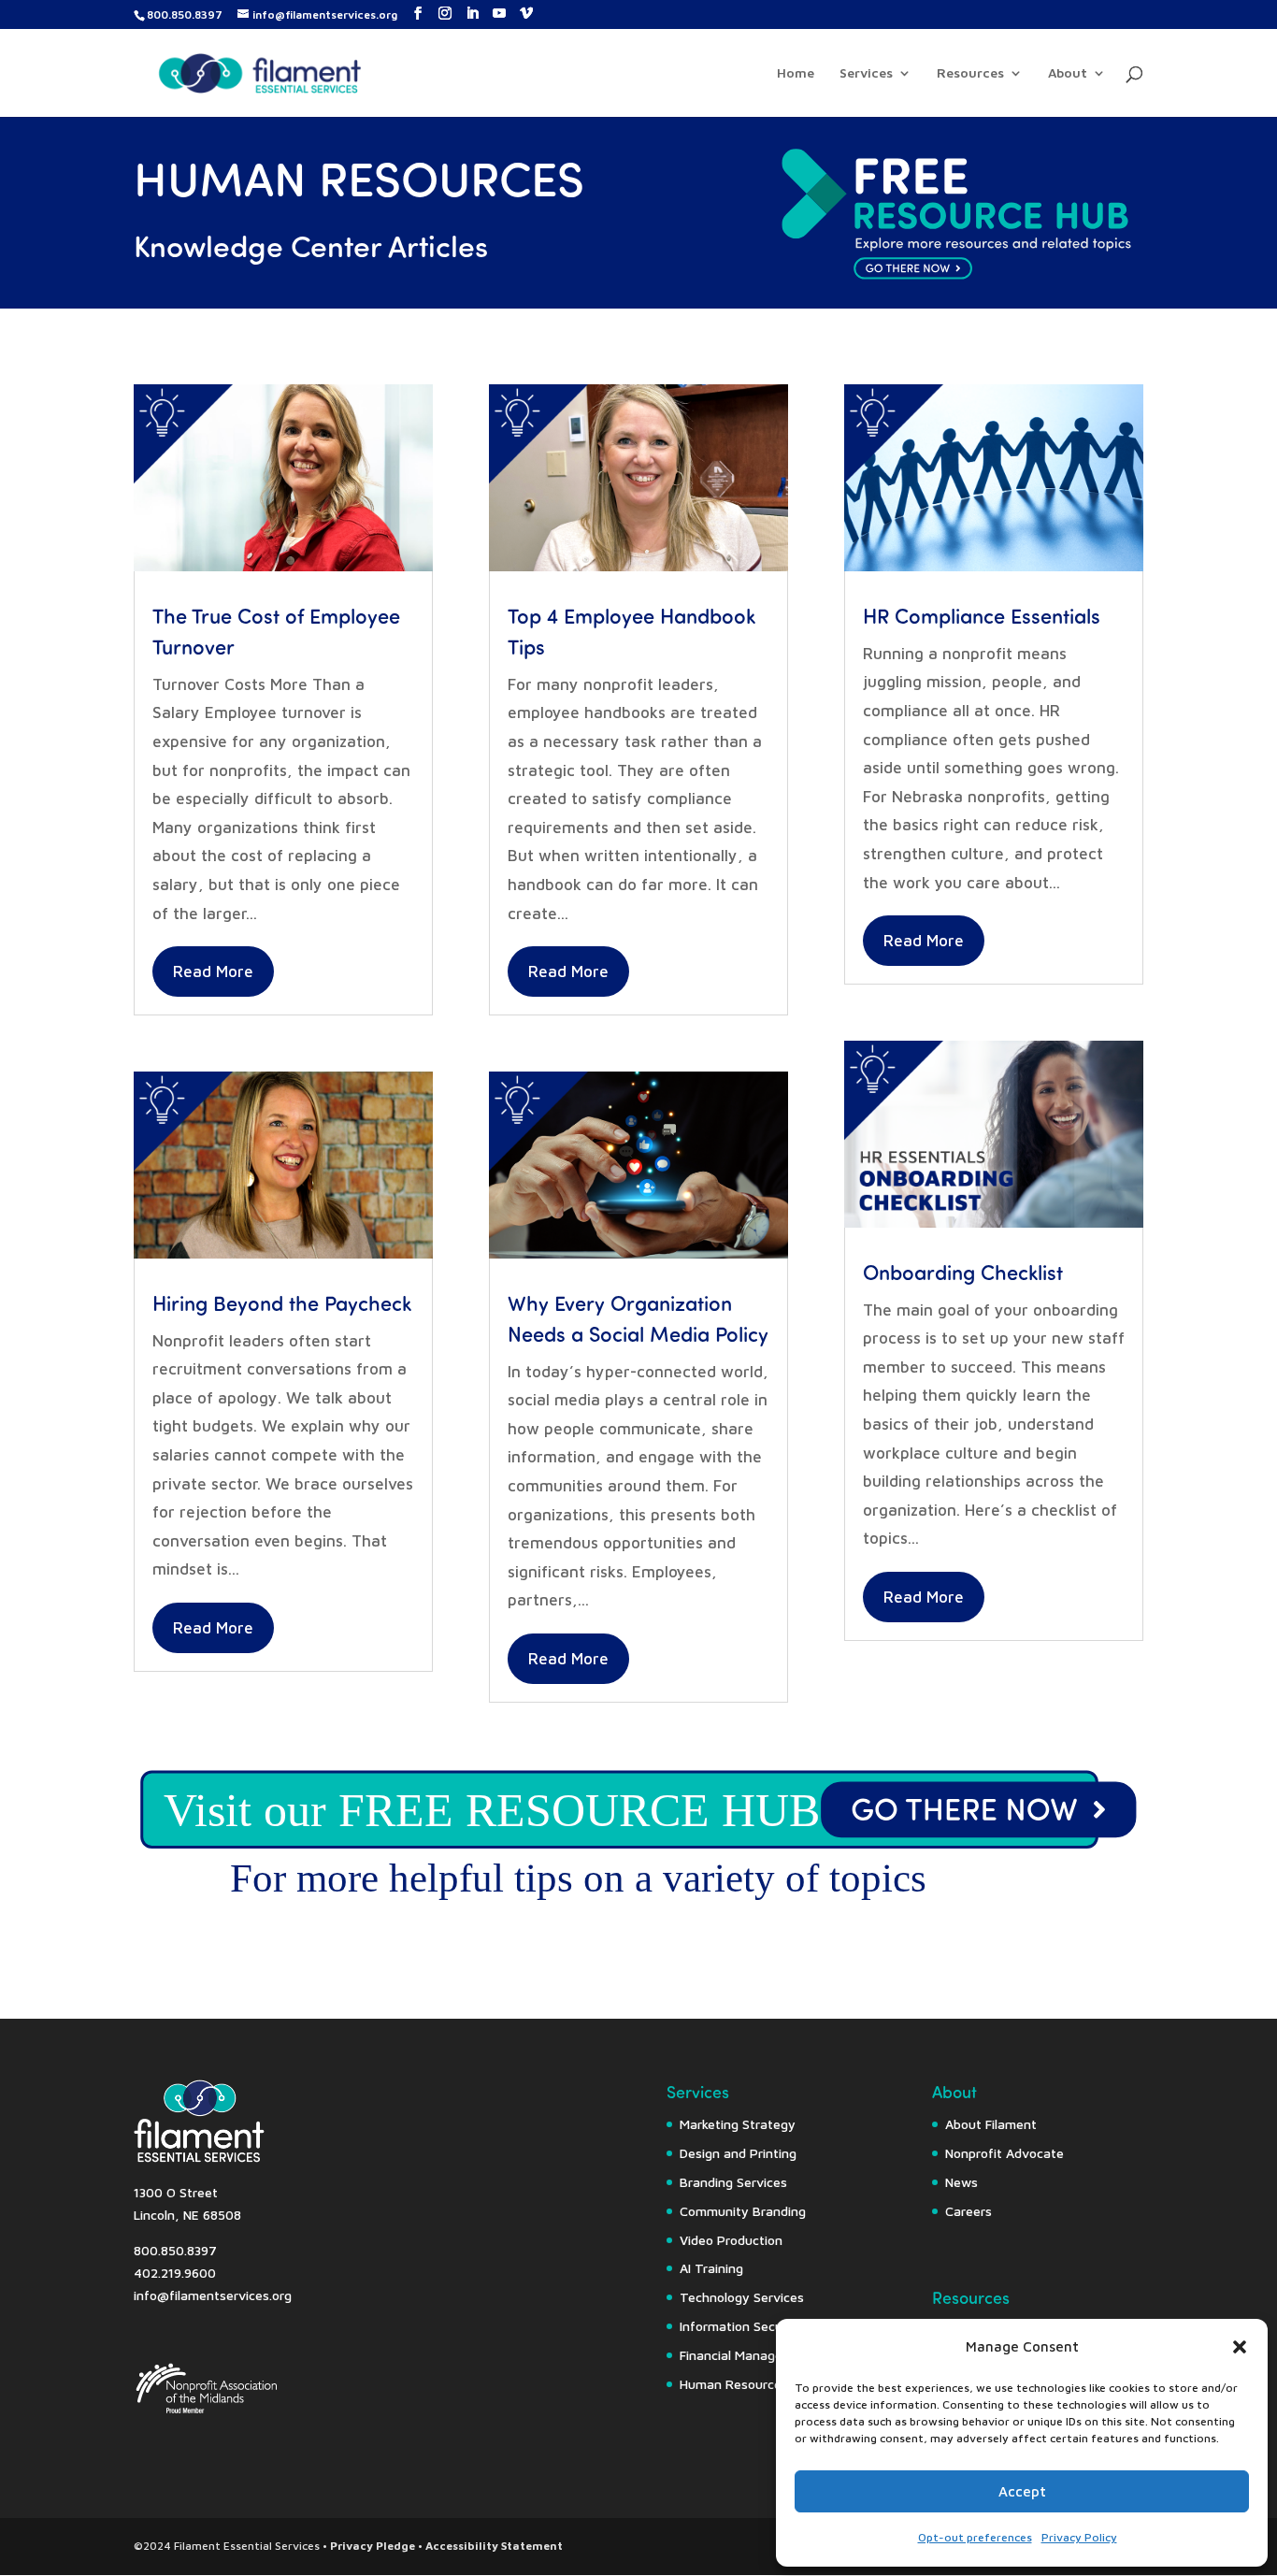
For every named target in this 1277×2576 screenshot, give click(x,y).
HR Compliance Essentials (982, 615)
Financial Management (747, 2355)
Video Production (731, 2240)
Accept (1022, 2491)
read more (213, 971)
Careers (969, 2211)
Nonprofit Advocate (1004, 2153)
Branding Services (733, 2182)
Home (796, 73)
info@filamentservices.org (213, 2295)
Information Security (741, 2326)
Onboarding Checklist (963, 1271)
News (961, 2182)
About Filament (991, 2124)
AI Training (711, 2268)
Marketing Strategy (738, 2124)
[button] (1240, 2347)
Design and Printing (738, 2153)
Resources (970, 73)
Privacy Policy (1079, 2537)
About (1068, 73)
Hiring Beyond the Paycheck (282, 1302)
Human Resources (734, 2384)
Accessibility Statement (494, 2546)
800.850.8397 (185, 14)
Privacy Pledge (373, 2546)
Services (866, 73)
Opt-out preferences (975, 2537)
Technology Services (742, 2297)
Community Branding (743, 2211)
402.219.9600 (175, 2273)
